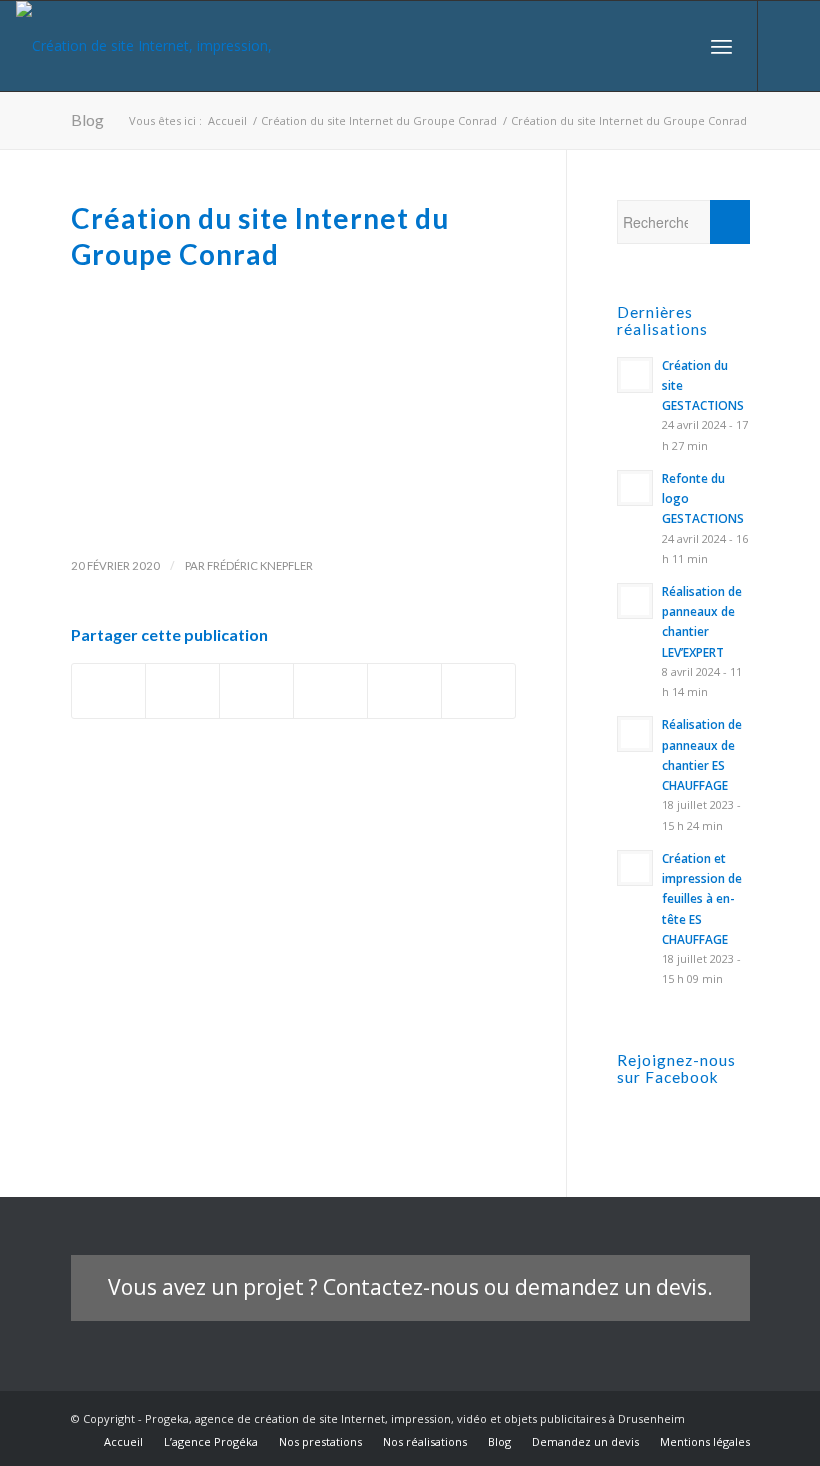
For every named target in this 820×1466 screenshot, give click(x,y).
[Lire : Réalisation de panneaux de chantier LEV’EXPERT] (635, 601)
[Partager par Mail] (478, 691)
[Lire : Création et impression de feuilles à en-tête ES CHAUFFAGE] (635, 868)
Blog (87, 119)
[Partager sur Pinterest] (404, 691)
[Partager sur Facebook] (109, 691)
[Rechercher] (677, 46)
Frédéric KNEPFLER (260, 565)
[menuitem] (677, 46)
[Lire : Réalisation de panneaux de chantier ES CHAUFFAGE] (635, 734)
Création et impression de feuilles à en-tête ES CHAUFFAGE (702, 898)
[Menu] (721, 46)
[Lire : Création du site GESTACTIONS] (635, 375)
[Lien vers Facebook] (789, 46)
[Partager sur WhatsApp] (330, 691)
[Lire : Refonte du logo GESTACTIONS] (635, 488)
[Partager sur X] (182, 691)
